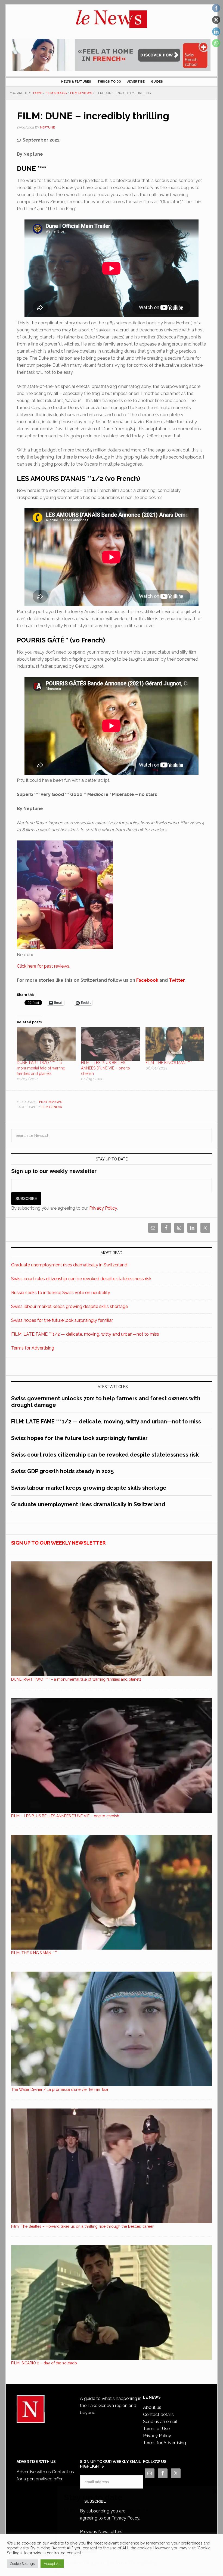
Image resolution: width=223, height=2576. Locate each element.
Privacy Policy (143, 2563)
